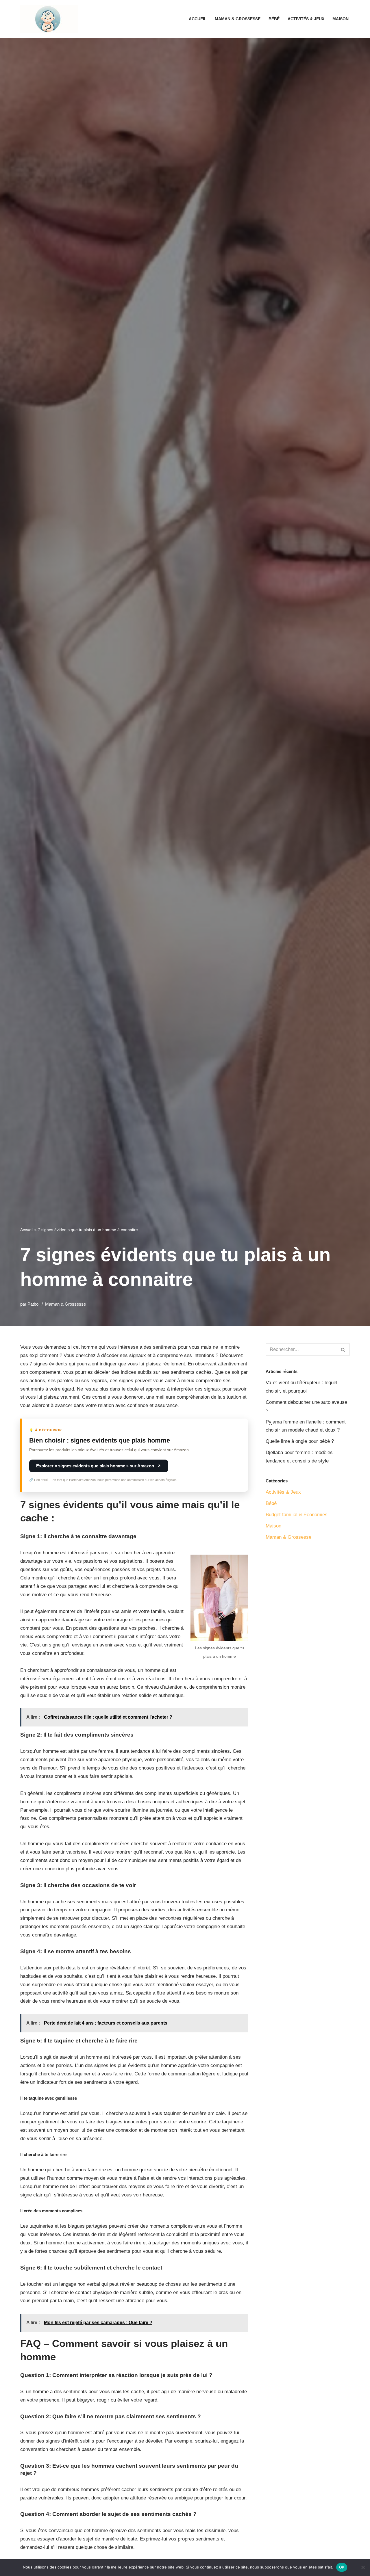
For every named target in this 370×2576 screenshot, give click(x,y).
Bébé (274, 19)
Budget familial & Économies (297, 1515)
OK (342, 2567)
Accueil (198, 19)
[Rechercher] (343, 1350)
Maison (341, 19)
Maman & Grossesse (238, 19)
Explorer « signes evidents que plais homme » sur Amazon (95, 1466)
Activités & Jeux (306, 19)
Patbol (33, 1304)
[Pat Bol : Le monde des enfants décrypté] (49, 19)
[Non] (363, 2567)
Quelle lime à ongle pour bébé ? (300, 1441)
